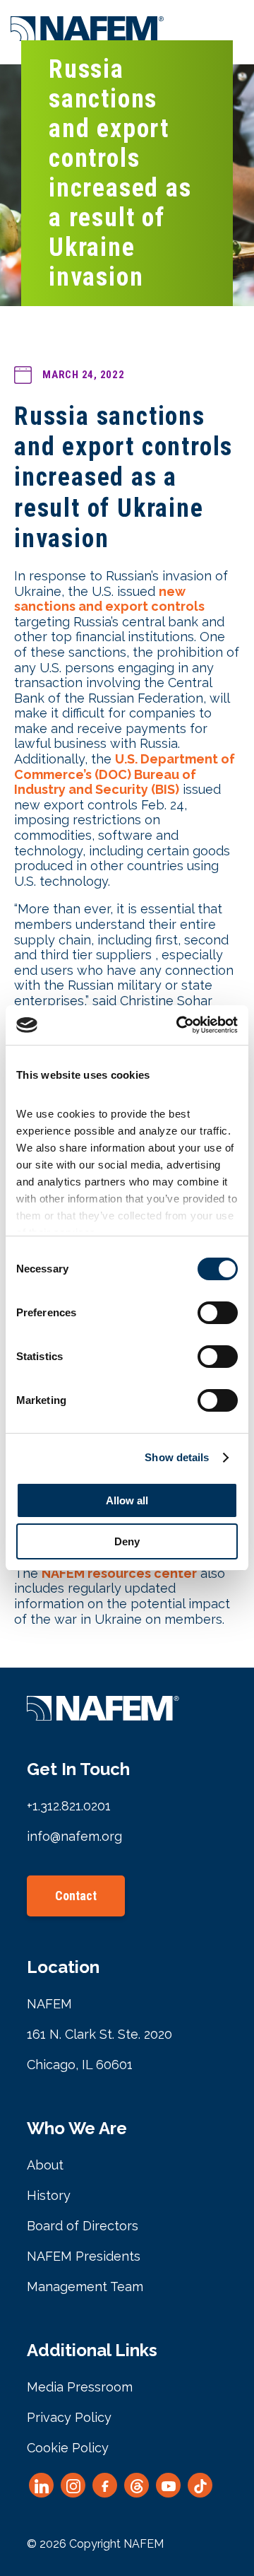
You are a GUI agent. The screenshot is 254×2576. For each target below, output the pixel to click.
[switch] (218, 1313)
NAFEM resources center (119, 1573)
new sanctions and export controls (109, 599)
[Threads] (137, 2485)
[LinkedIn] (41, 2485)
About (45, 2165)
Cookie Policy (68, 2448)
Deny (127, 1541)
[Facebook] (105, 2485)
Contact (76, 1896)
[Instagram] (73, 2485)
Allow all (127, 1500)
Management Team (85, 2287)
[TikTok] (200, 2485)
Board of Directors (83, 2226)
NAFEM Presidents (84, 2256)
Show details (177, 1457)
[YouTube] (168, 2485)
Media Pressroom (80, 2387)
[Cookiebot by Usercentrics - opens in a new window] (179, 1025)
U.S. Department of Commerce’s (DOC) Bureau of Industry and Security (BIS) (125, 774)
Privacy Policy (69, 2417)
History (49, 2195)
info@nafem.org (74, 1836)
